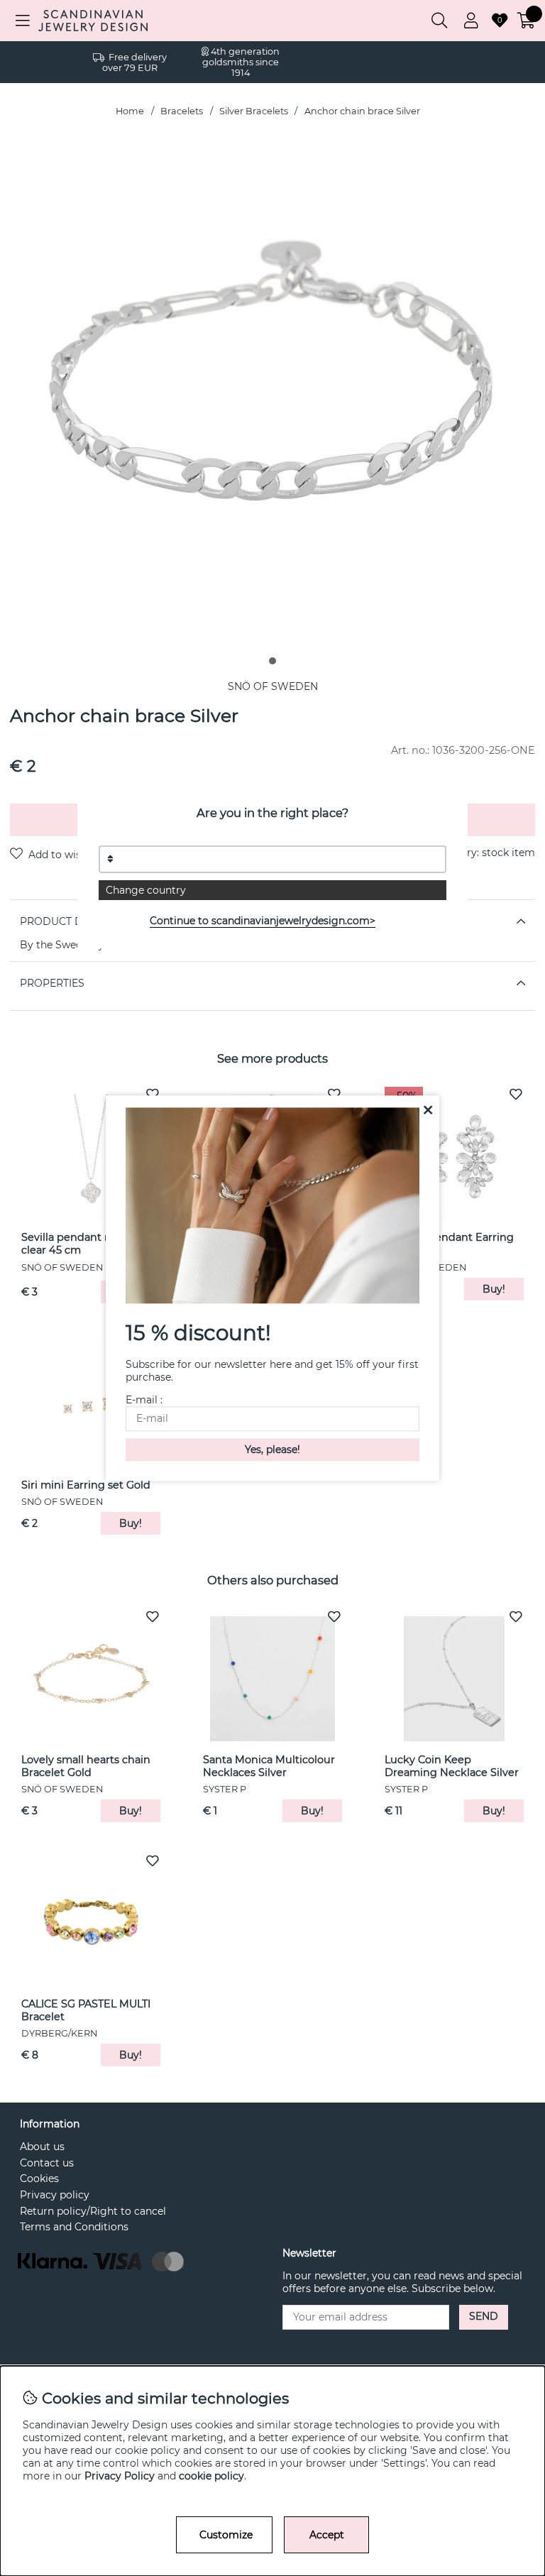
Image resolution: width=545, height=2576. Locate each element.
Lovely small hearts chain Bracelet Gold (86, 1766)
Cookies (39, 2178)
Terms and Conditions (74, 2227)
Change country (146, 890)
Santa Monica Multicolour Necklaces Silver (269, 1766)
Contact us (47, 2163)
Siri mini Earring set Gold (86, 1485)
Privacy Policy (120, 2476)
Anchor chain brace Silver (362, 111)
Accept (327, 2535)
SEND (484, 2316)
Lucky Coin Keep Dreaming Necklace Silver (452, 1766)
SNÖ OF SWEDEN (273, 686)
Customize (226, 2535)
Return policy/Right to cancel (93, 2211)
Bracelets (182, 111)
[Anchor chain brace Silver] (272, 661)
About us (42, 2147)
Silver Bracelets (254, 111)
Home (130, 111)
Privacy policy (55, 2195)
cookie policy (211, 2476)
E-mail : (144, 1400)
